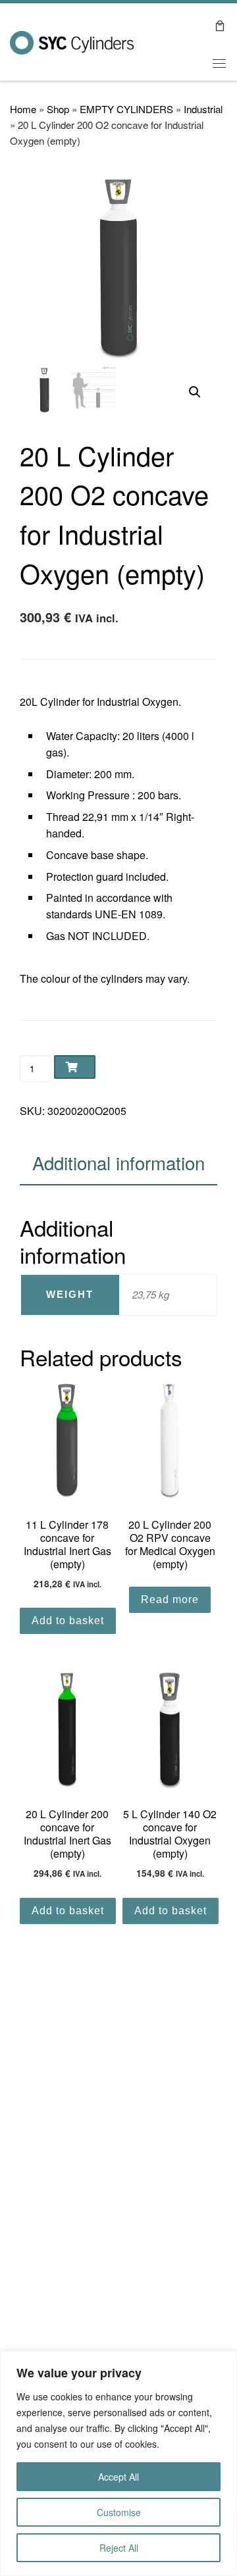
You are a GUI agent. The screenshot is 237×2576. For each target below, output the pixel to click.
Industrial (203, 109)
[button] (195, 392)
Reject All (119, 2548)
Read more (170, 1599)
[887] (75, 1067)
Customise (119, 2512)
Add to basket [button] (68, 1621)
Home (23, 109)
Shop (58, 109)
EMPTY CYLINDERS (126, 109)
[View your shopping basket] (220, 25)
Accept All (118, 2477)
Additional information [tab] (118, 1162)
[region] (118, 2464)
